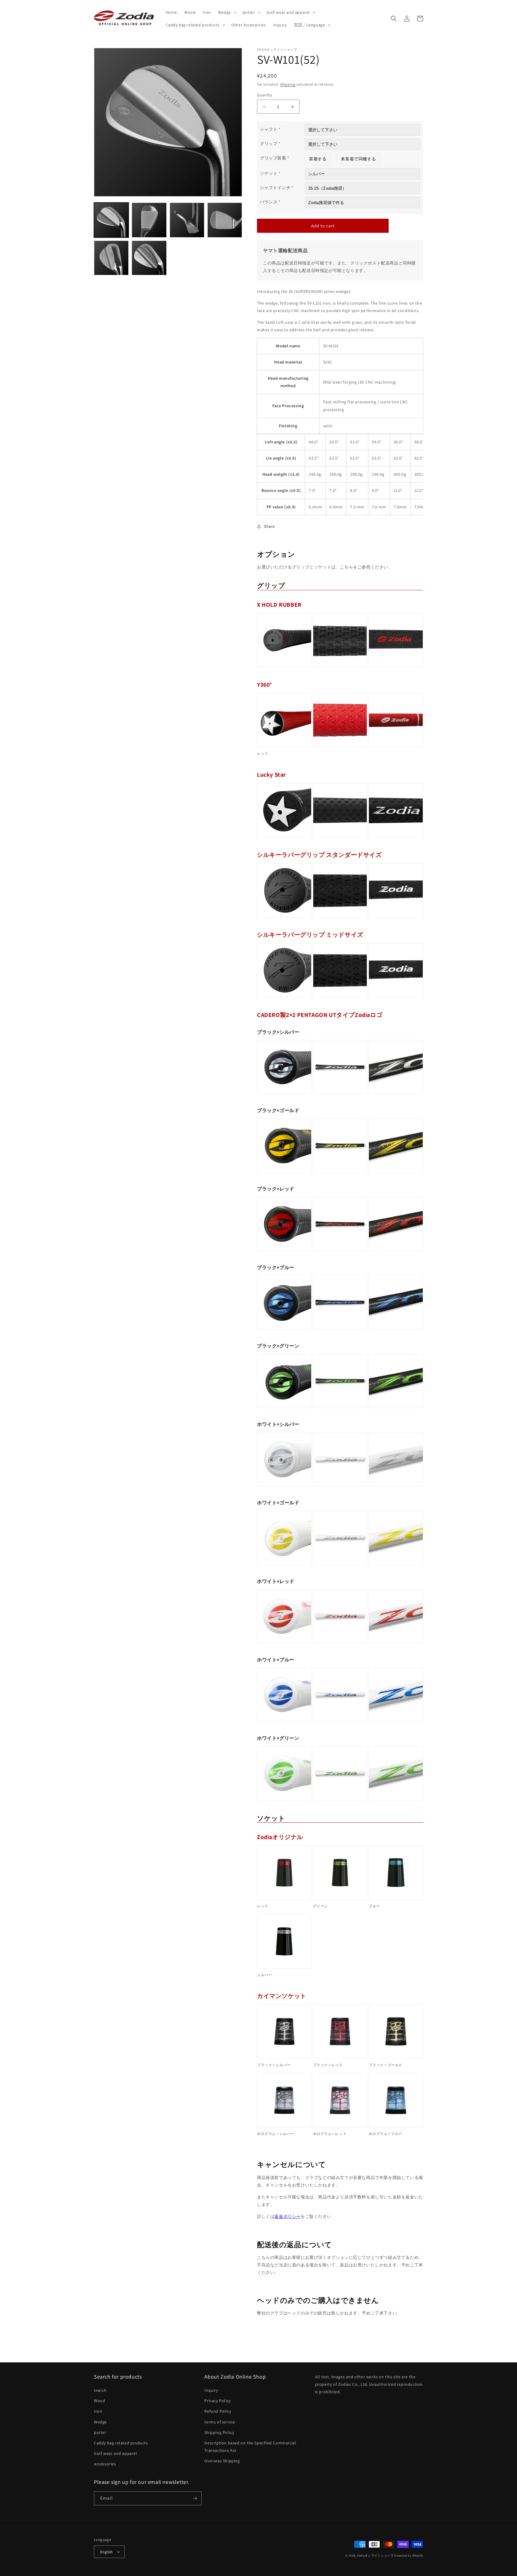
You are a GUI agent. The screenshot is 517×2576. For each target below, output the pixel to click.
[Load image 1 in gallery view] (111, 220)
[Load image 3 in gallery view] (187, 220)
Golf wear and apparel (116, 2453)
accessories (105, 2464)
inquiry (211, 2390)
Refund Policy (218, 2411)
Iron (98, 2411)
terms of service (220, 2422)
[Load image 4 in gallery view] (225, 220)
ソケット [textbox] (270, 173)
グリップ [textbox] (270, 144)
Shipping (288, 84)
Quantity (264, 95)
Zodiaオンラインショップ (375, 2556)
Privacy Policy (217, 2401)
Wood (99, 2401)
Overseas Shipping (222, 2461)
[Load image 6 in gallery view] (149, 258)
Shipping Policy (219, 2432)
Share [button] (269, 526)
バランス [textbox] (270, 202)
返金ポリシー (288, 2216)
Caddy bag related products (121, 2443)
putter (100, 2432)
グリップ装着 (275, 158)
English (107, 2552)
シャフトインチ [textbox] (277, 188)
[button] (227, 12)
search (100, 2390)
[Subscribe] (195, 2498)
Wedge (100, 2422)
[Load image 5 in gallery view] (111, 258)
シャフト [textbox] (270, 129)
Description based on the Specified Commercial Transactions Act (250, 2447)
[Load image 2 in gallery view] (149, 220)
